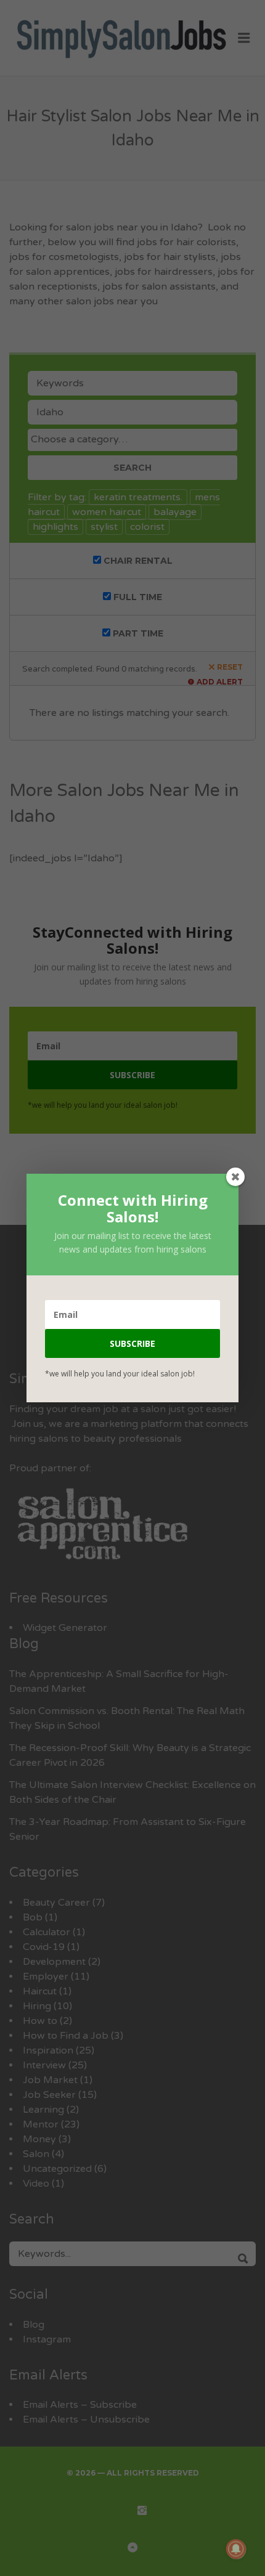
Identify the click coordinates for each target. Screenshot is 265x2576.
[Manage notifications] (236, 2549)
